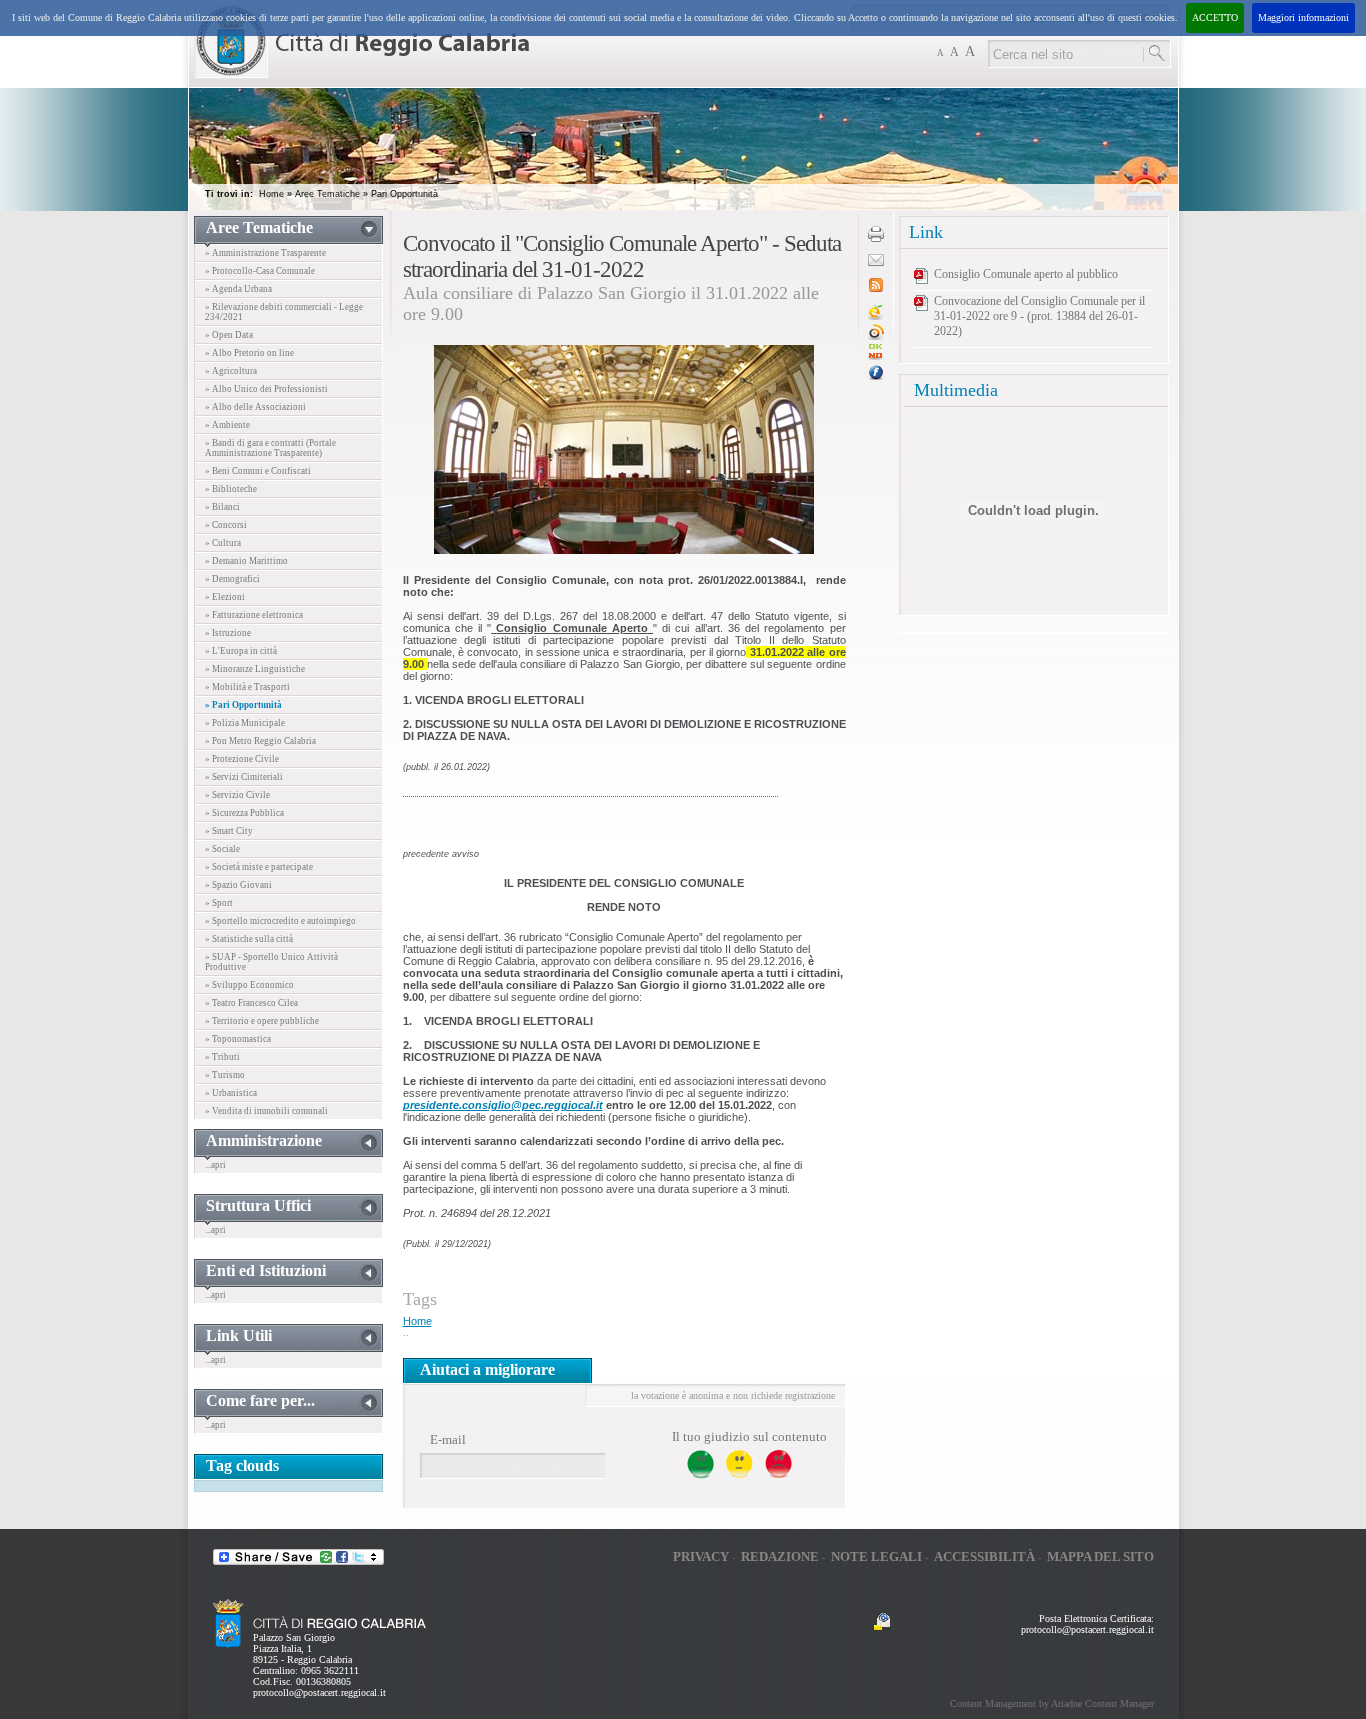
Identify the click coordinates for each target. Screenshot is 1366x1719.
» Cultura (223, 543)
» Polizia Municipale (245, 723)
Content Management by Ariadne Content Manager (1052, 1703)
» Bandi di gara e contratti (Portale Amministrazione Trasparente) (270, 448)
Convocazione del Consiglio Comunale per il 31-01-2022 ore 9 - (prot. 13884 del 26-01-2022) (1039, 316)
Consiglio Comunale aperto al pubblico (1026, 274)
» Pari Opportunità (243, 705)
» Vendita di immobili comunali (266, 1111)
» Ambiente (227, 425)
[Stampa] (876, 238)
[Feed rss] (876, 288)
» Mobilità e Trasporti (247, 687)
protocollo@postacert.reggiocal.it (319, 1692)
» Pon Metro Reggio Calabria (260, 741)
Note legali (876, 1556)
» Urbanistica (231, 1093)
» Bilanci (222, 507)
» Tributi (222, 1057)
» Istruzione (228, 633)
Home (271, 194)
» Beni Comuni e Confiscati (258, 471)
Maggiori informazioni (1303, 17)
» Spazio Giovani (238, 885)
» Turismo (225, 1075)
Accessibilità (984, 1556)
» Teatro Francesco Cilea (251, 1003)
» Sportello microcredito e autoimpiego (280, 921)
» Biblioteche (231, 489)
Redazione (780, 1556)
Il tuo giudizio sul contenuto (749, 1436)
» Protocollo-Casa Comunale (260, 271)
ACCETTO (1215, 17)
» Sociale (222, 849)
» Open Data (229, 335)
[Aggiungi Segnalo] (876, 336)
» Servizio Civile (237, 795)
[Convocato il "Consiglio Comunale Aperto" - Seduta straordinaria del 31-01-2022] (876, 356)
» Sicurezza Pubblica (244, 813)
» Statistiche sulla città (249, 939)
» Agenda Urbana (238, 289)
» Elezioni (225, 597)
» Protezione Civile (242, 759)
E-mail (448, 1439)
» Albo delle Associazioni (255, 407)
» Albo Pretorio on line (249, 353)
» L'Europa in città (241, 651)
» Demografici (232, 579)
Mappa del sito (1100, 1556)
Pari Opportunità (404, 194)
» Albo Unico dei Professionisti (266, 389)
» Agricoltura (231, 371)
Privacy (701, 1556)
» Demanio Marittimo (246, 561)
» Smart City (229, 831)
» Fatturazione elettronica (254, 615)
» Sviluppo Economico (249, 985)
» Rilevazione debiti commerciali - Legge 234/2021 (284, 312)
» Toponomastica (238, 1039)
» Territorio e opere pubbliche (262, 1021)
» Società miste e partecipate (259, 867)
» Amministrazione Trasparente (265, 253)
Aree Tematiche (327, 194)
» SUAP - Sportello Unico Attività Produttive (271, 962)
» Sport (219, 903)
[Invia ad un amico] (876, 262)
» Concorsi (226, 525)
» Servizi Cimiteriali (244, 777)
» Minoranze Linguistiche (255, 669)
